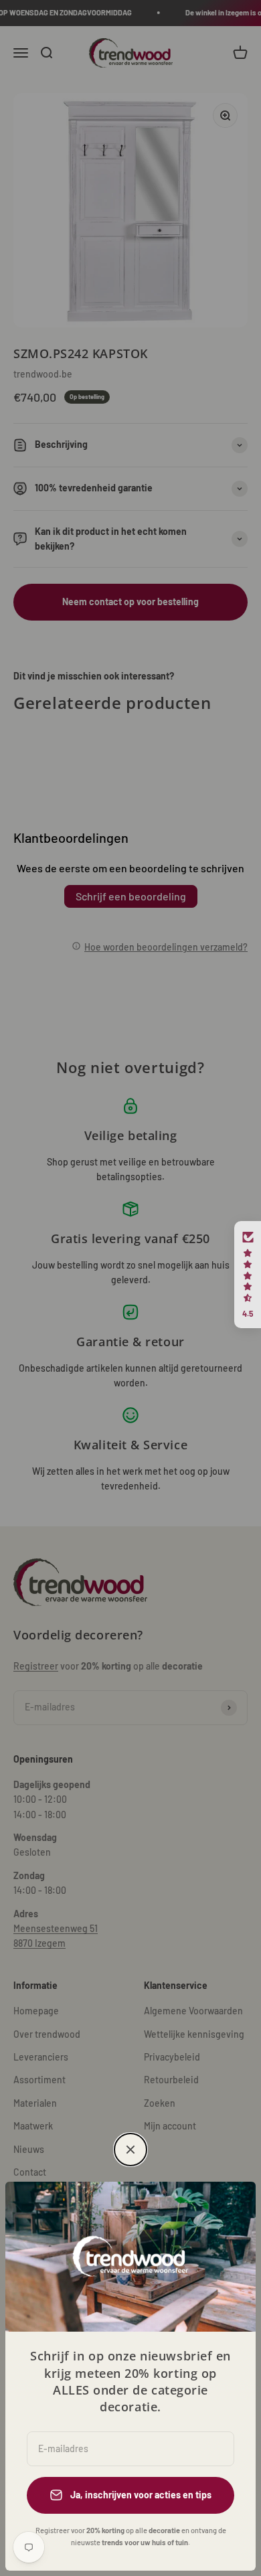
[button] (248, 1275)
